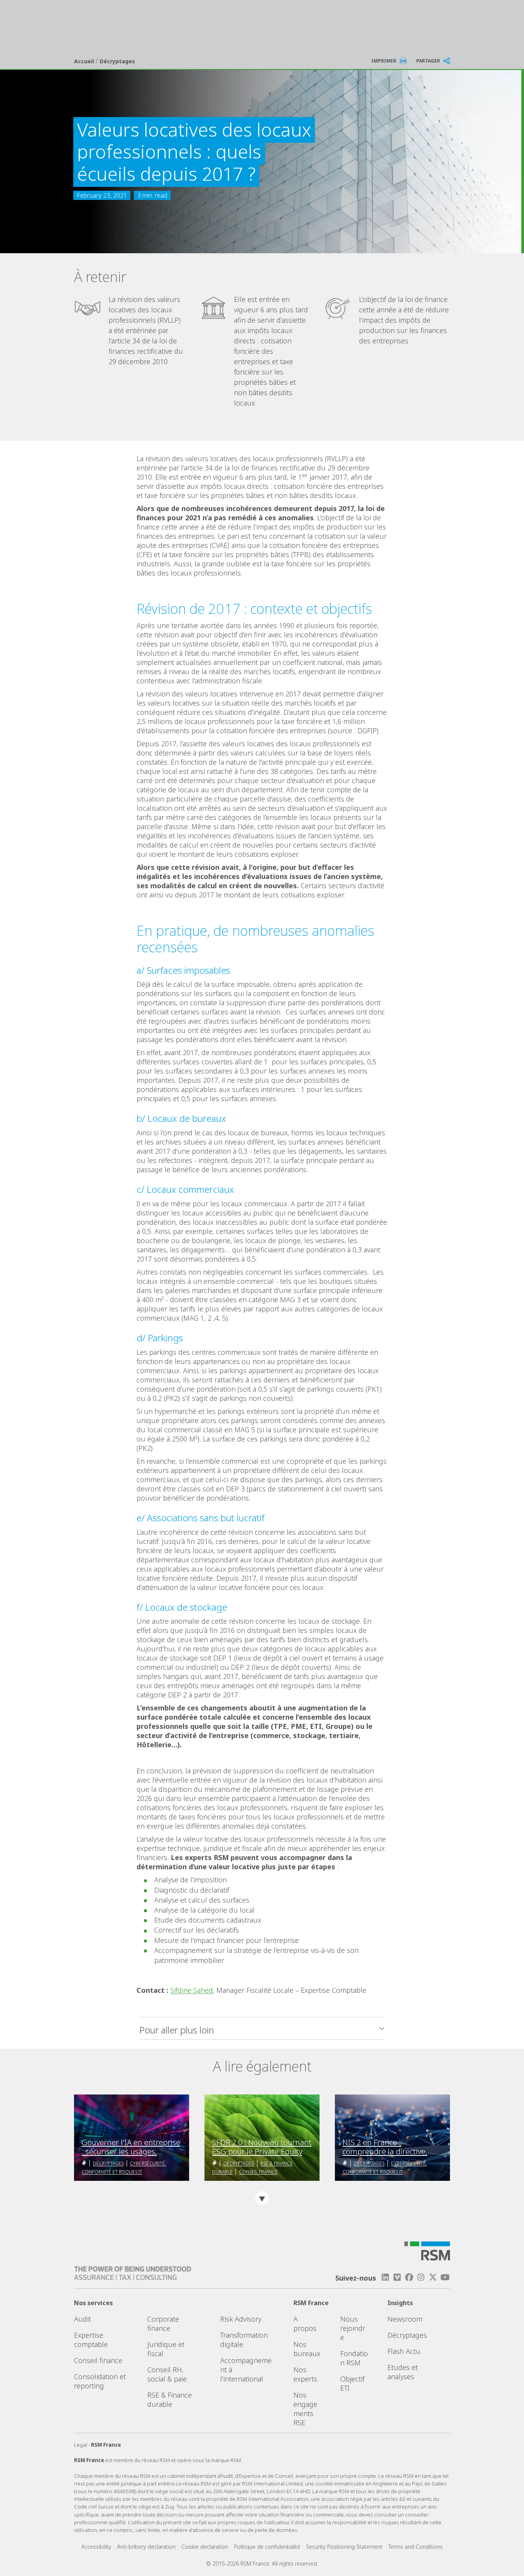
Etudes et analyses (403, 2372)
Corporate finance (163, 2324)
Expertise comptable (91, 2340)
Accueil (85, 61)
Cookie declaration (205, 2547)
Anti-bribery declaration (146, 2547)
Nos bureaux (307, 2349)
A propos (305, 2324)
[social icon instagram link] (421, 2277)
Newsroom (405, 2319)
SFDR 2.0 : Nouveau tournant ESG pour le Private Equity (262, 2147)
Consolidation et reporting (100, 2381)
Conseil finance (258, 2172)
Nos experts (305, 2374)
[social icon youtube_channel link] (445, 2277)
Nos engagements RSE (305, 2409)
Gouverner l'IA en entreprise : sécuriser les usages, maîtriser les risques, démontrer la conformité (131, 2147)
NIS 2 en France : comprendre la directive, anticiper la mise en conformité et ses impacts (387, 2147)
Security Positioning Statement (344, 2547)
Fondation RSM (354, 2358)
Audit (82, 2319)
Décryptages (117, 61)
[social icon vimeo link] (397, 2277)
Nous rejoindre (353, 2328)
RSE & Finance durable (170, 2400)
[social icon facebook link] (409, 2277)
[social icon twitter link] (433, 2277)
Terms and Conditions (415, 2547)
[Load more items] (262, 2198)
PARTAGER (428, 61)
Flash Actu (404, 2351)
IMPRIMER (384, 61)
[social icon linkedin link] (385, 2277)
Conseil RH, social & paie (167, 2374)
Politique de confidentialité (267, 2547)
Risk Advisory (241, 2319)
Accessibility (96, 2547)
